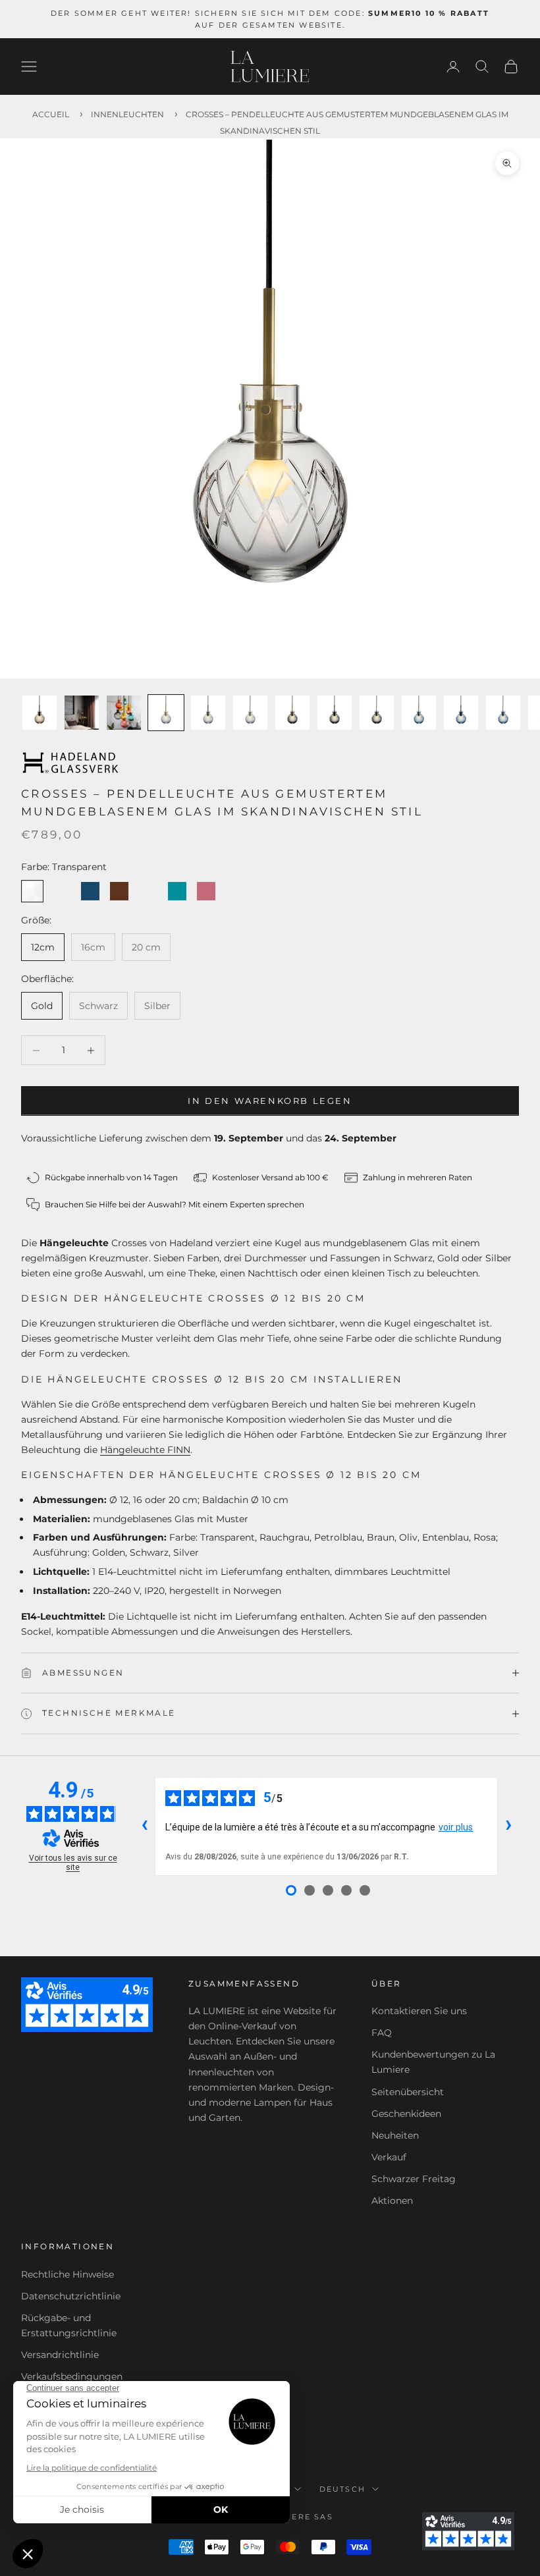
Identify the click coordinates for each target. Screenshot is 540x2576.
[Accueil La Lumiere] (270, 67)
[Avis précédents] (144, 1826)
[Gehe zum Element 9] (377, 713)
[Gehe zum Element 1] (40, 713)
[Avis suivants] (508, 1826)
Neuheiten (395, 2135)
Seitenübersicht (408, 2092)
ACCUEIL (51, 114)
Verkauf (389, 2157)
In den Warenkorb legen (270, 1101)
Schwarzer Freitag (414, 2179)
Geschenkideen (406, 2114)
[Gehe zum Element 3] (124, 713)
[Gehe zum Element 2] (82, 713)
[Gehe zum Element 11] (461, 713)
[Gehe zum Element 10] (419, 713)
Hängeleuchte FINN (145, 1450)
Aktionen (392, 2201)
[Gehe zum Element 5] (208, 713)
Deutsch (342, 2489)
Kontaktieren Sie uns (419, 2011)
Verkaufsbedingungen (72, 2376)
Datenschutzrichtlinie (71, 2296)
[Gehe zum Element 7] (292, 713)
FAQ (382, 2033)
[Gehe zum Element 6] (250, 713)
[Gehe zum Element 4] (166, 713)
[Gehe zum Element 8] (335, 713)
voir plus (456, 1827)
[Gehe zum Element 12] (503, 713)
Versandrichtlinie (60, 2355)
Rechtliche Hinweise (67, 2274)
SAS (324, 2517)
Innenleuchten (127, 114)
